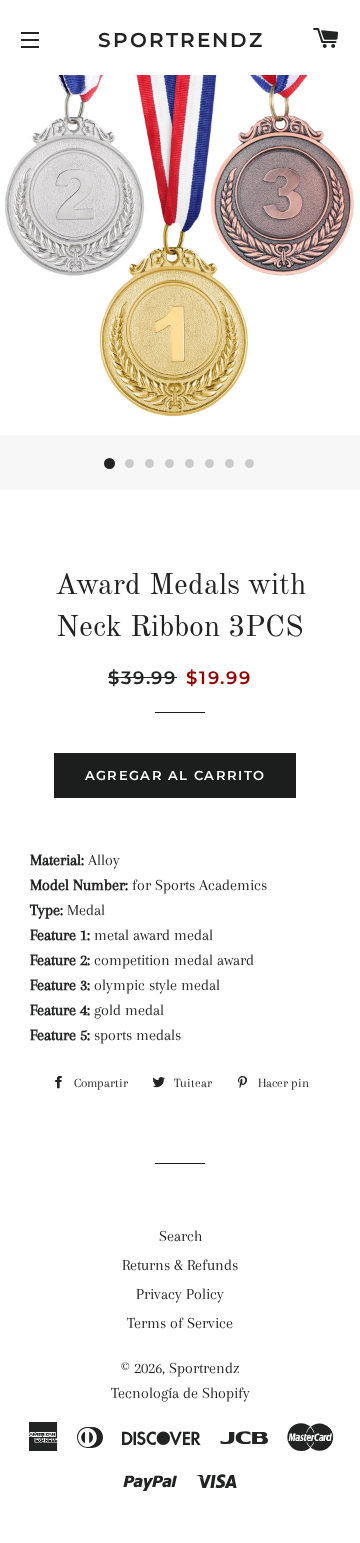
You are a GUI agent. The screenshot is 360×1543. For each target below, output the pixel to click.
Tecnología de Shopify (180, 1393)
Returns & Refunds (180, 1265)
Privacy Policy (180, 1294)
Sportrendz (180, 40)
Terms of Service (180, 1323)
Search (180, 1236)
